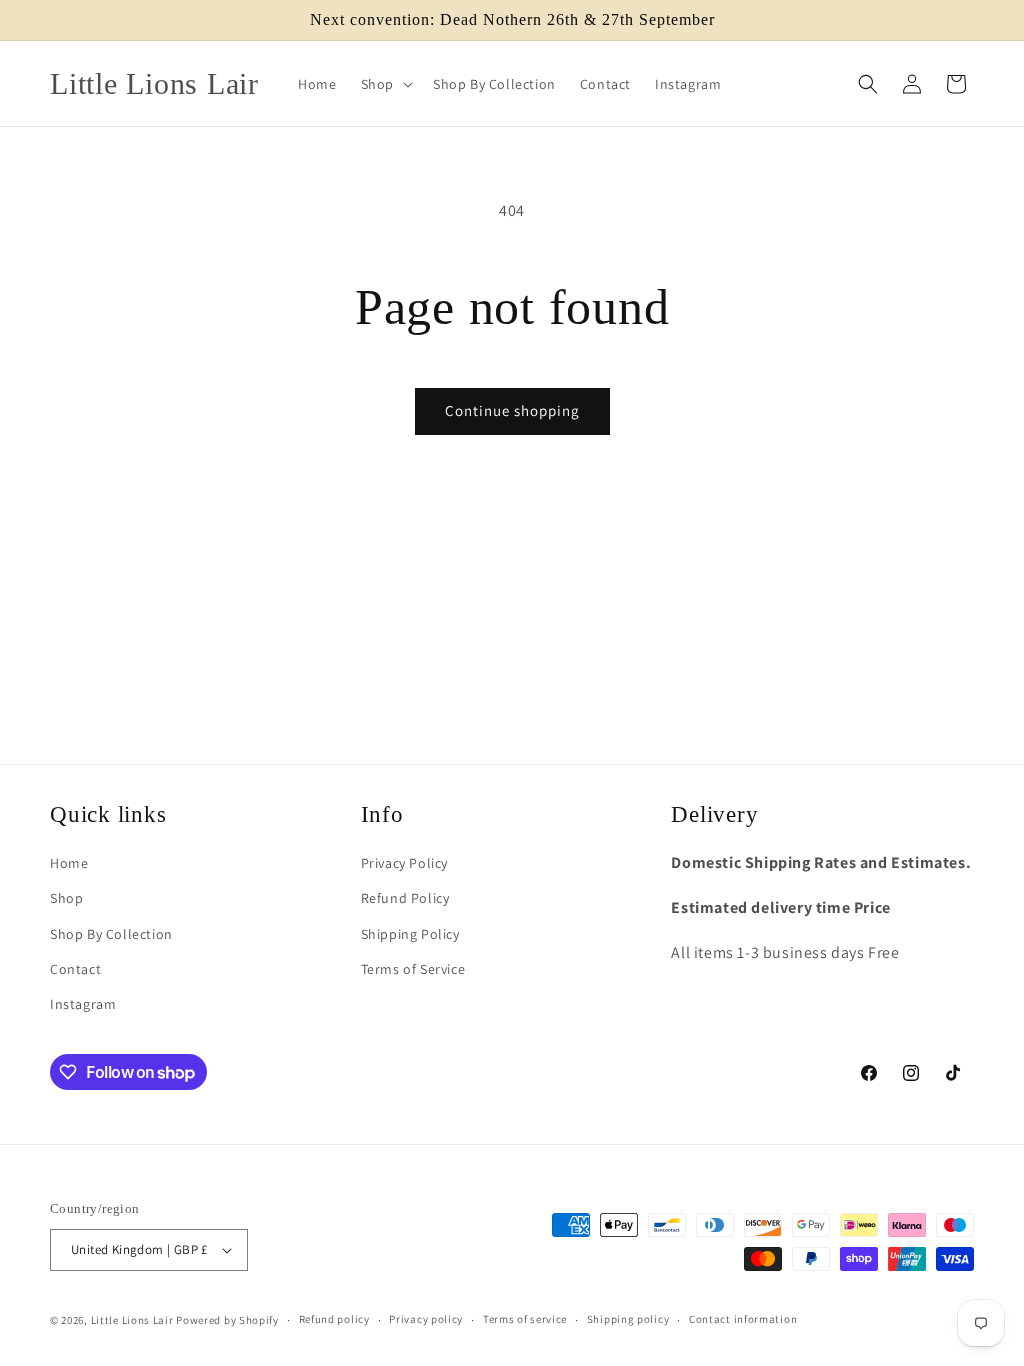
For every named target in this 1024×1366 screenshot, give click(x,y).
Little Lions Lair (132, 1320)
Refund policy (334, 1319)
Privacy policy (426, 1319)
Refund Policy (405, 898)
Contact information (743, 1319)
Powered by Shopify (227, 1320)
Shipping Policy (410, 934)
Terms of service (525, 1319)
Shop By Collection (111, 934)
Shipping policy (628, 1319)
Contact (75, 969)
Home (69, 863)
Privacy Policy (404, 863)
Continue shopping (512, 410)
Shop (66, 898)
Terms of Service (413, 969)
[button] (385, 84)
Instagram (83, 1004)
